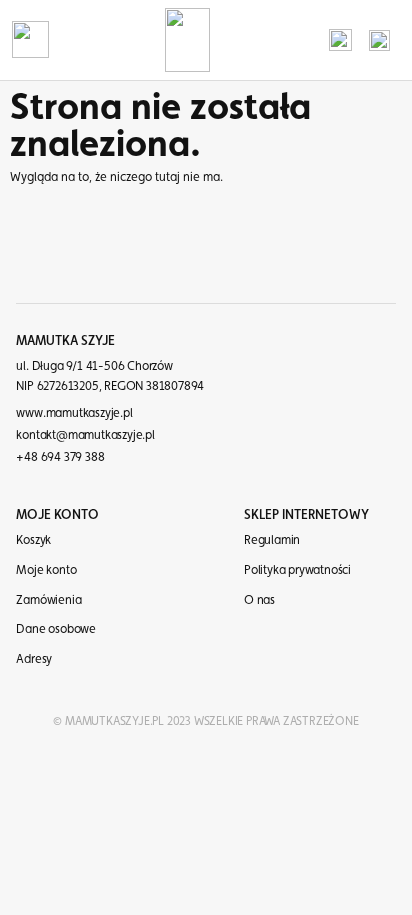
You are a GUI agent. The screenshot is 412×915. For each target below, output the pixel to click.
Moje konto (46, 569)
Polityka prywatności (297, 569)
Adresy (34, 658)
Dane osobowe (56, 628)
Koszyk (33, 539)
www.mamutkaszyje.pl (74, 412)
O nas (259, 599)
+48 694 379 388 (60, 456)
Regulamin (272, 539)
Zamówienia (48, 599)
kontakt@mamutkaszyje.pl (85, 434)
